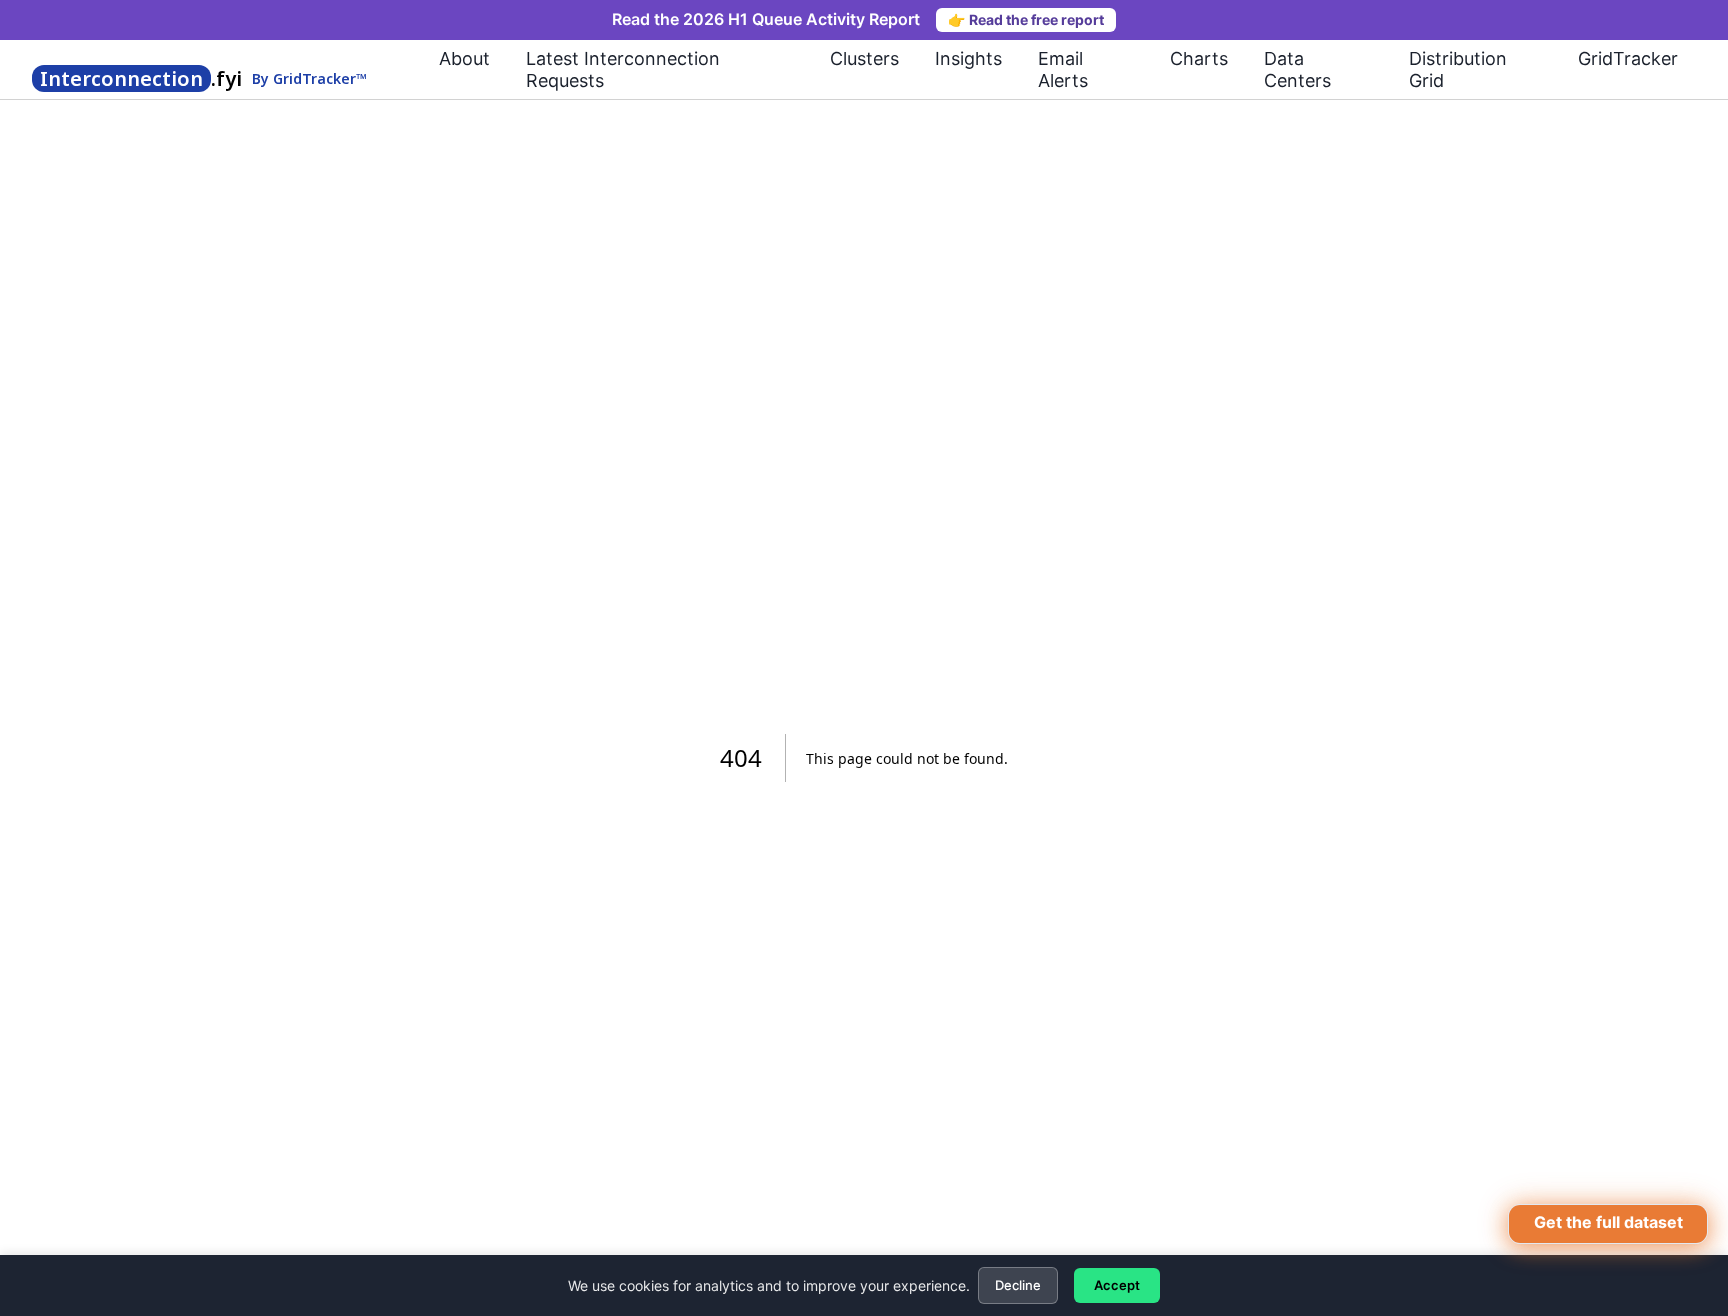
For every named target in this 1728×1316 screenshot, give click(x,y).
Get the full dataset (1608, 1222)
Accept (1117, 1285)
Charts (1199, 58)
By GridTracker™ (309, 79)
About (464, 58)
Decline (1018, 1285)
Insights (968, 58)
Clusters (864, 58)
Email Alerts (1063, 69)
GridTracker (1628, 58)
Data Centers (1297, 69)
